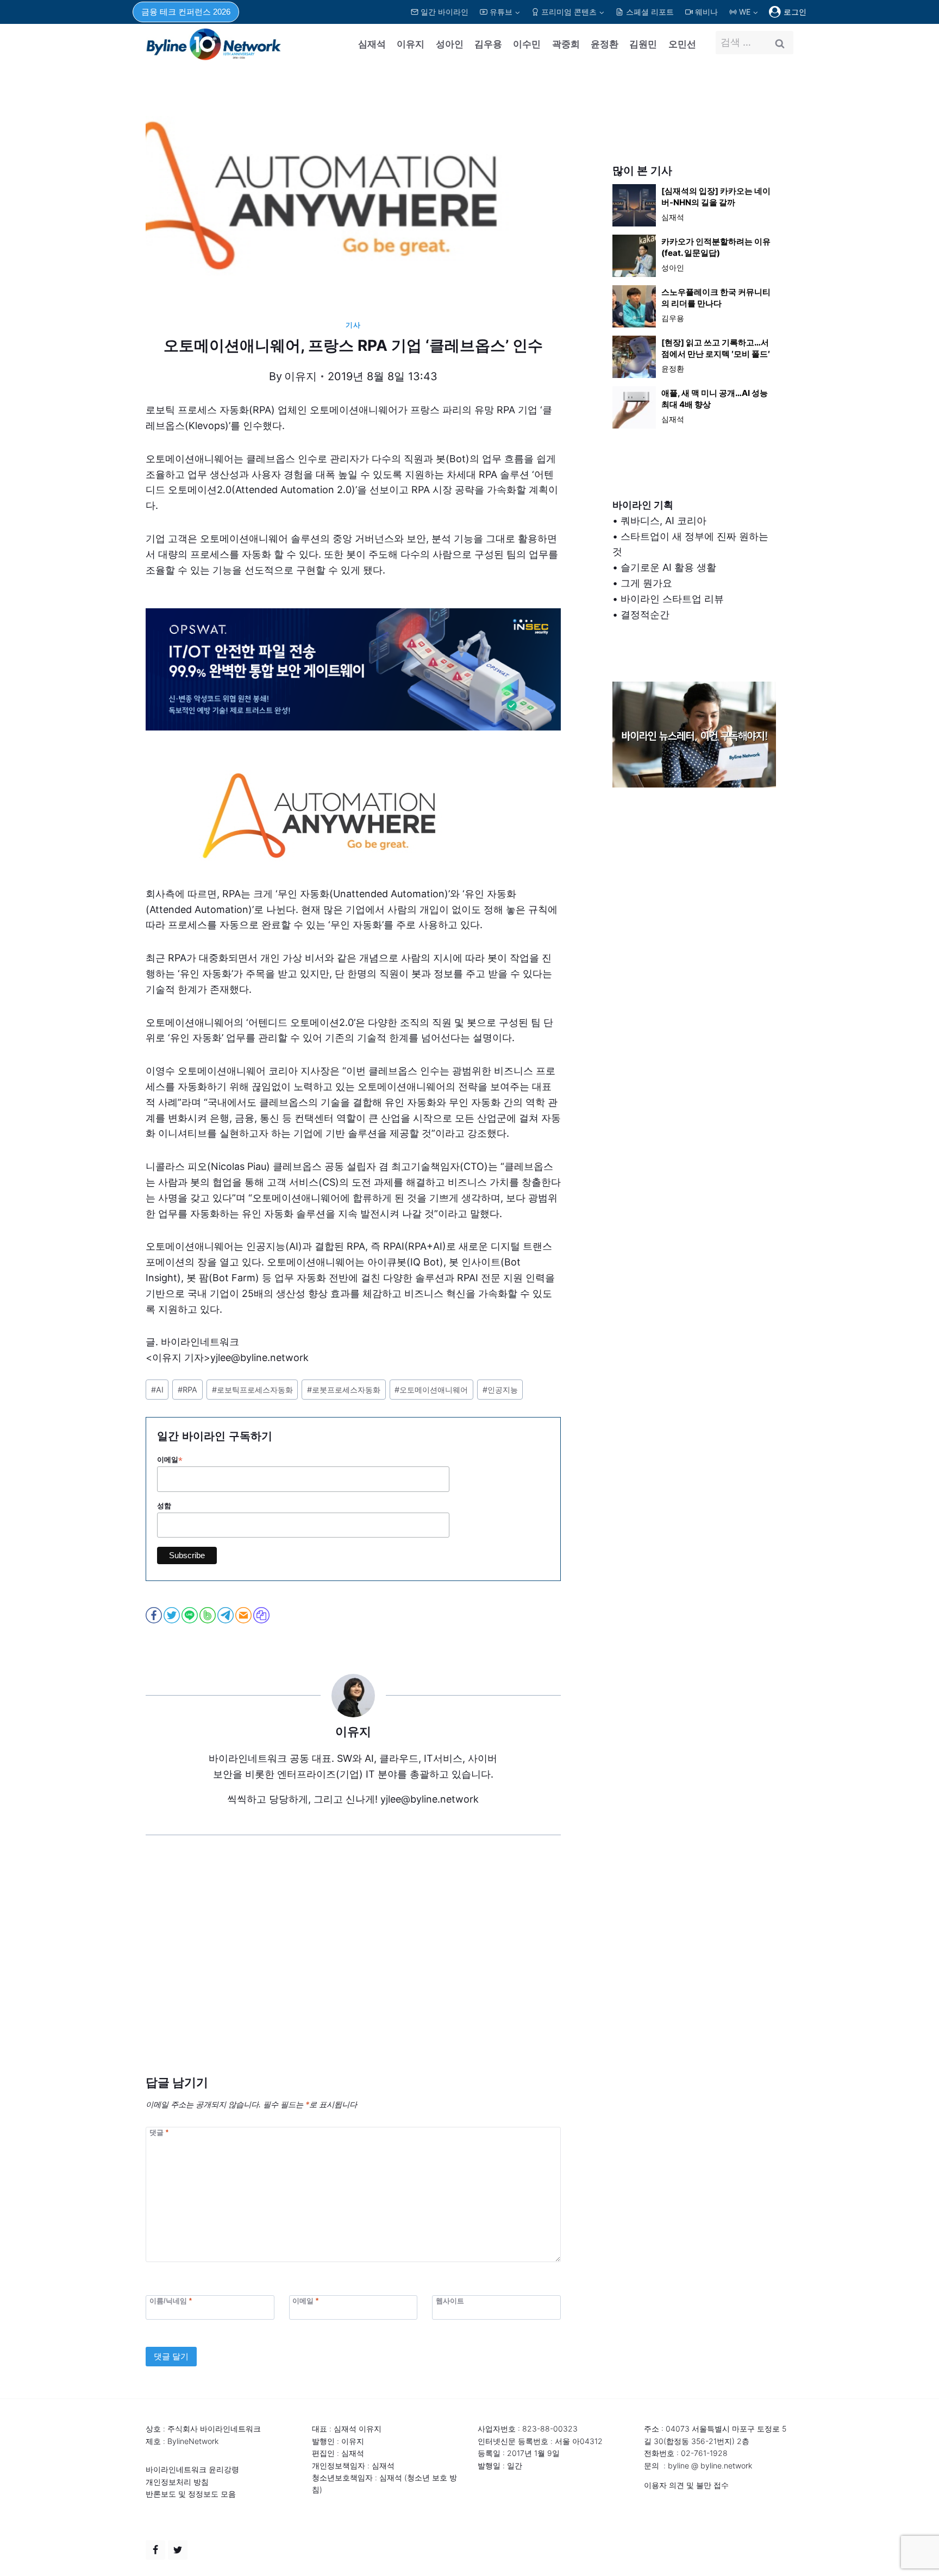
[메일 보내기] (244, 1615)
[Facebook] (155, 2550)
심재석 (372, 44)
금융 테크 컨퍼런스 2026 (186, 12)
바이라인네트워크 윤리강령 (192, 2469)
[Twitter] (178, 2550)
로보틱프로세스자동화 (252, 1390)
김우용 (488, 44)
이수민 (527, 44)
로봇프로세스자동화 (344, 1390)
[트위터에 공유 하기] (173, 1615)
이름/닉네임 (171, 2300)
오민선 (682, 44)
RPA (187, 1390)
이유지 (411, 44)
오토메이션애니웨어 (431, 1390)
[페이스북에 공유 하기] (155, 1615)
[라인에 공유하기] (190, 1615)
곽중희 (566, 44)
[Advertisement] (353, 1972)
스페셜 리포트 (650, 12)
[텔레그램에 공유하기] (226, 1615)
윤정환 (605, 44)
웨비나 (706, 12)
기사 (353, 325)
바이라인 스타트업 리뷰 (672, 599)
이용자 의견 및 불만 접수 (686, 2485)
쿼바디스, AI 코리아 (663, 521)
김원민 (643, 44)
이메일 (170, 1460)
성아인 (450, 44)
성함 (164, 1506)
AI (157, 1390)
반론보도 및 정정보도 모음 (191, 2494)
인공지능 (500, 1390)
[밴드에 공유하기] (208, 1615)
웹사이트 (450, 2300)
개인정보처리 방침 (177, 2482)
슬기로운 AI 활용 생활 (668, 567)
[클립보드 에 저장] (262, 1615)
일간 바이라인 (445, 12)
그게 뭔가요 (646, 583)
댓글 (159, 2133)
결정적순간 (645, 615)
